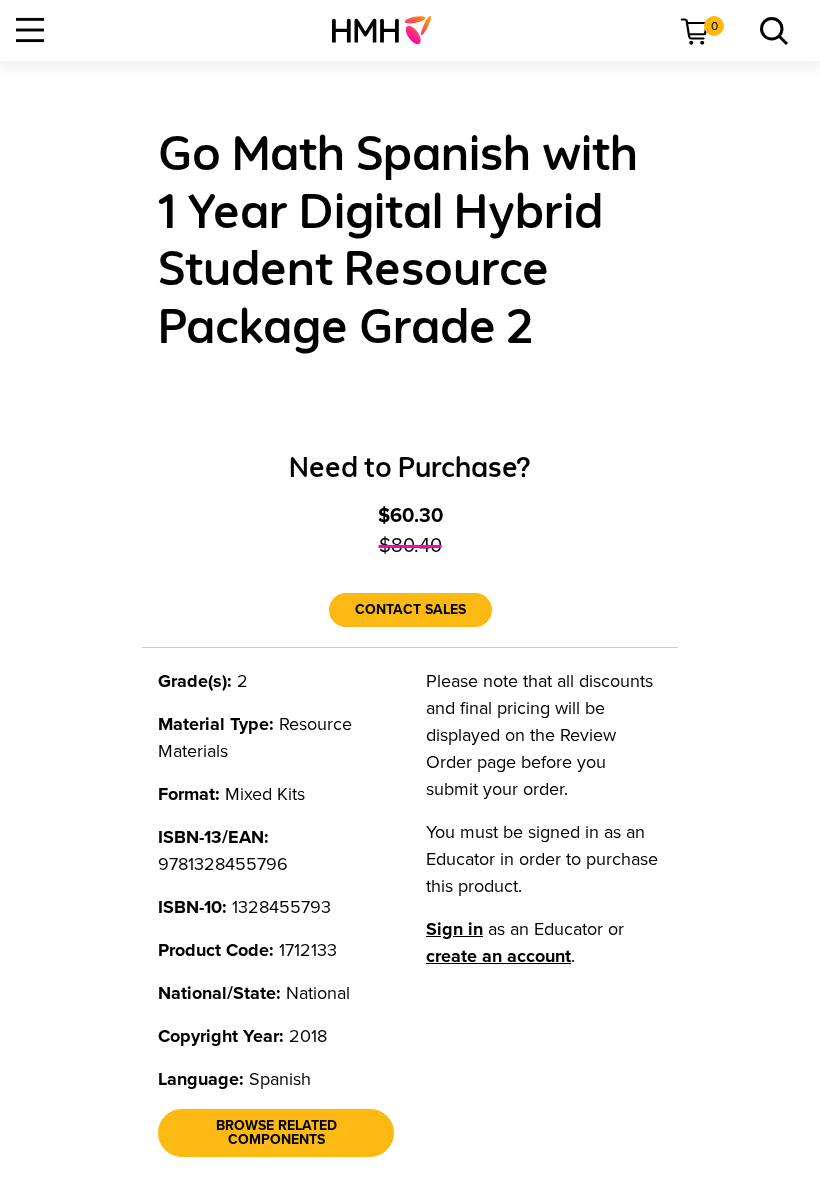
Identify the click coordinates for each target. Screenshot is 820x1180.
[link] (389, 30)
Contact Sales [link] (410, 609)
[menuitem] (389, 30)
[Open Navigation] (30, 30)
